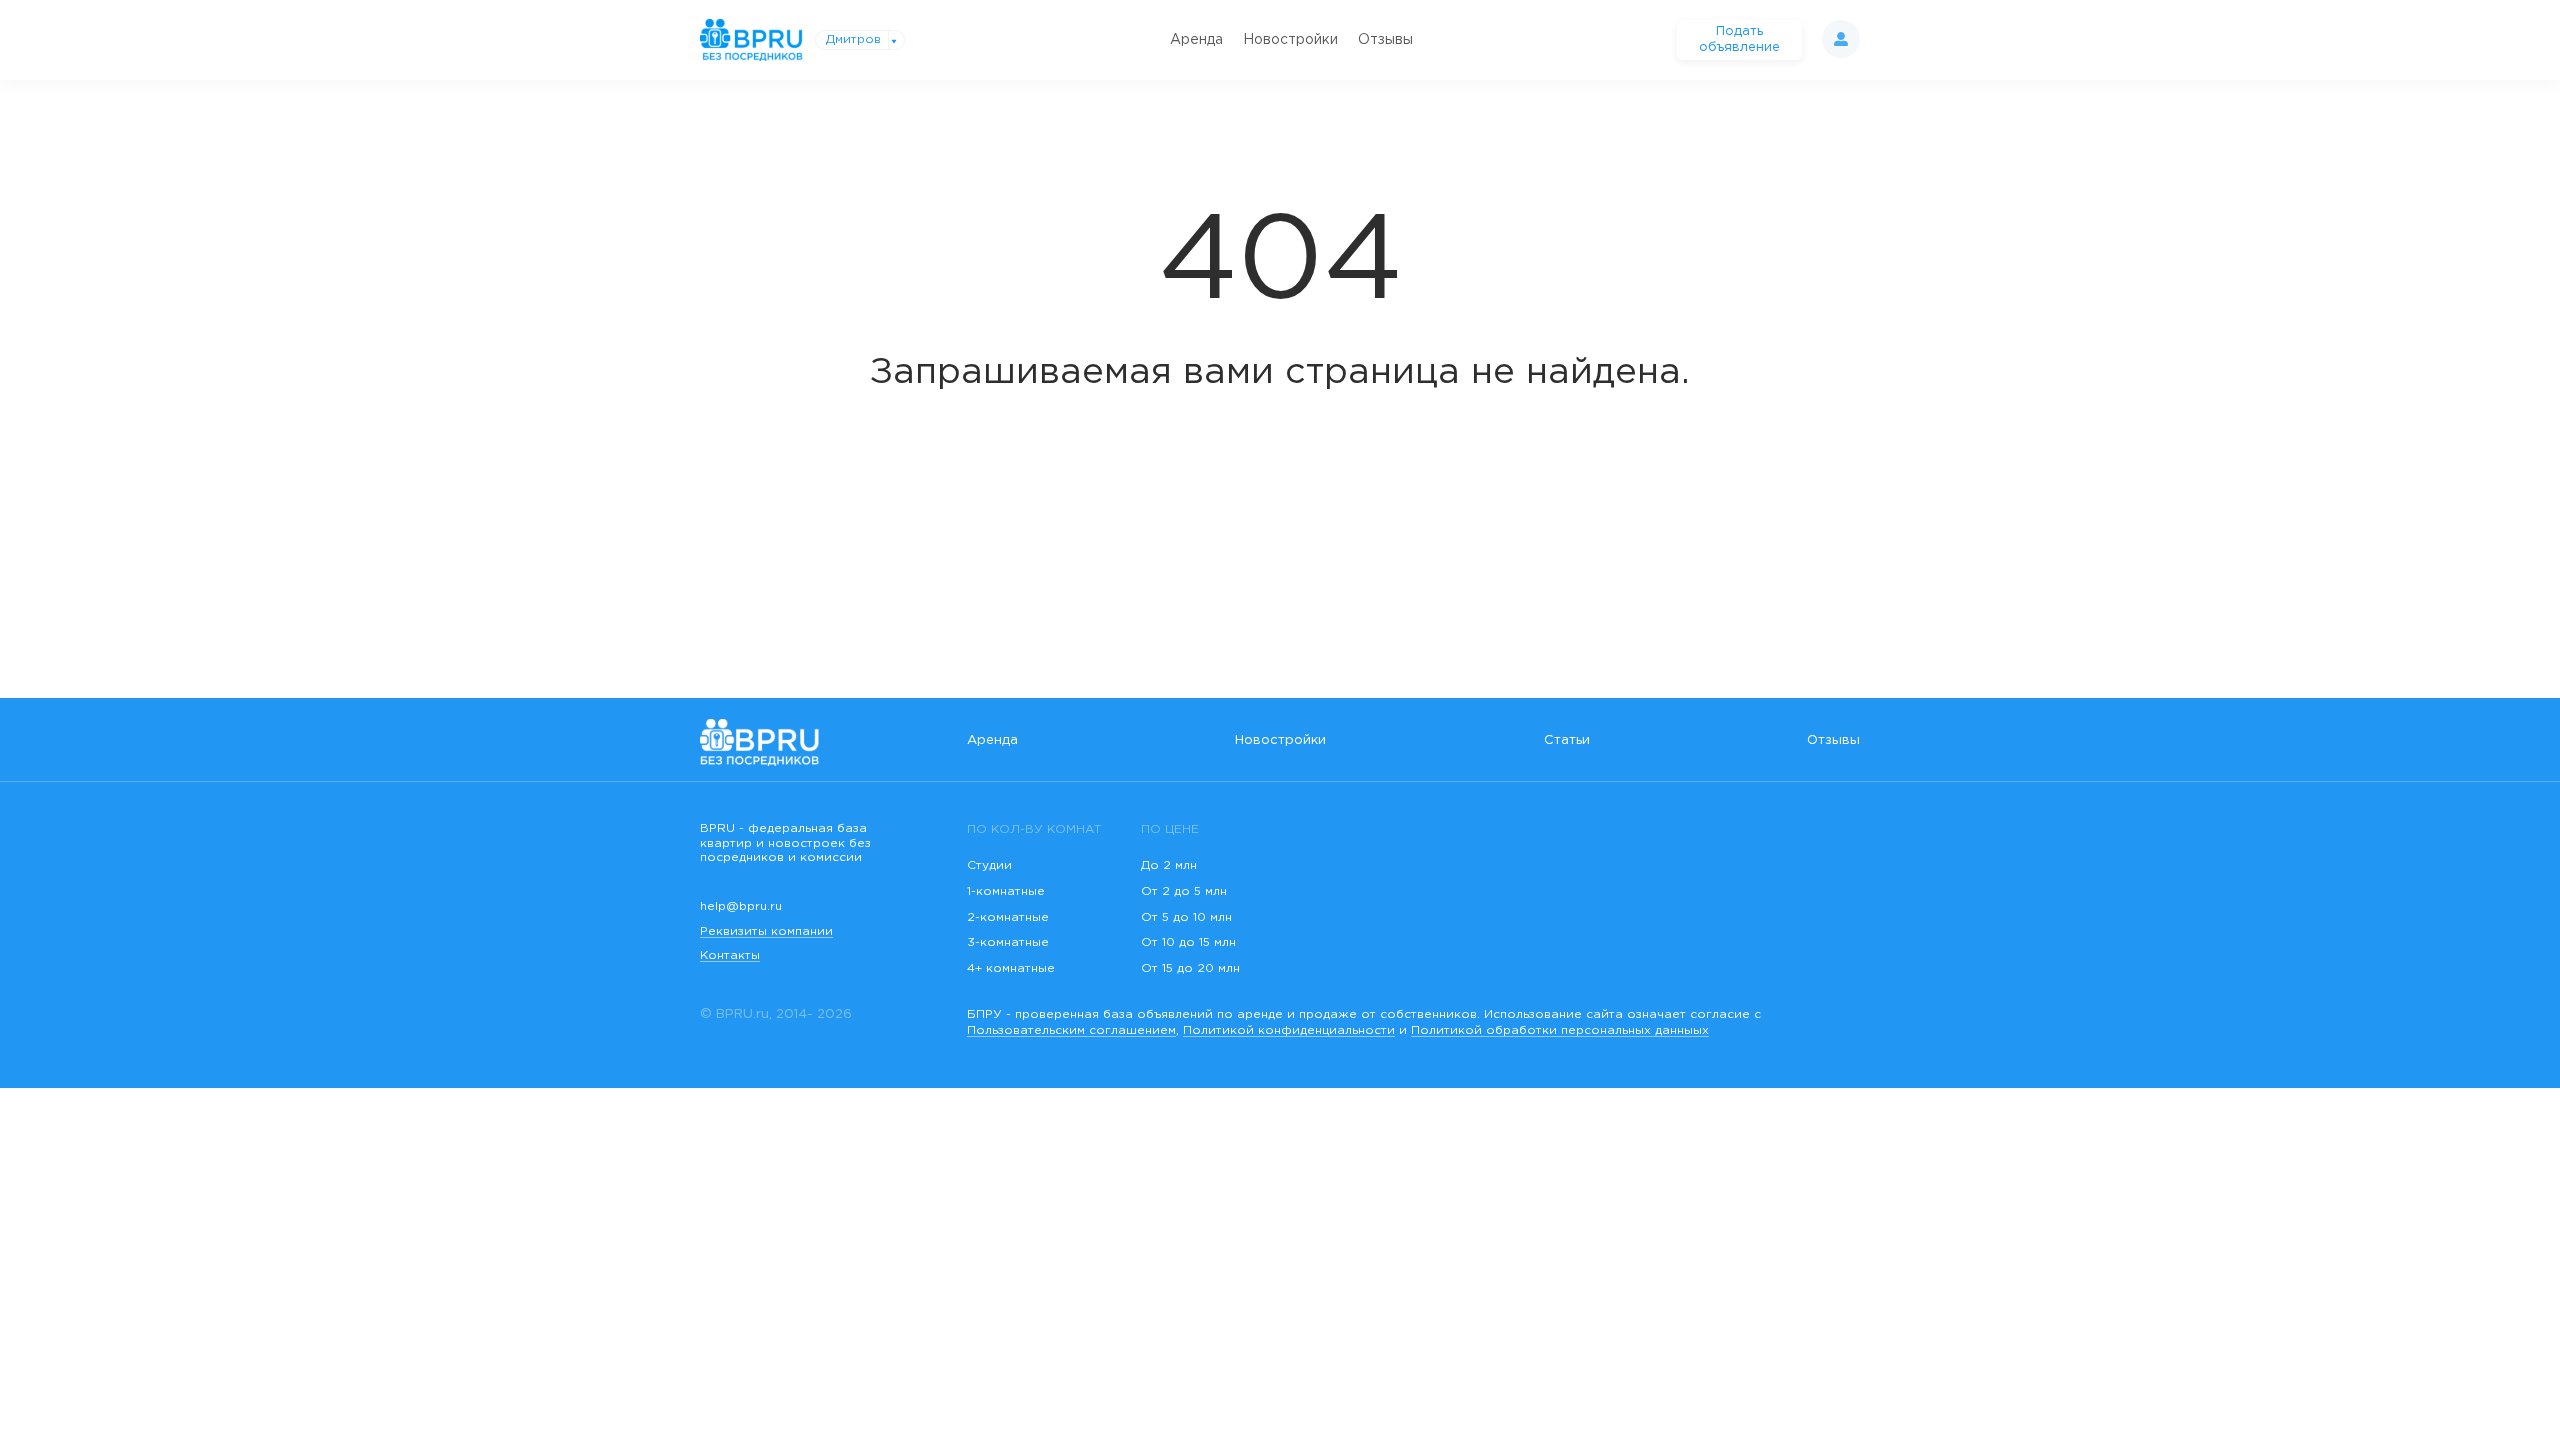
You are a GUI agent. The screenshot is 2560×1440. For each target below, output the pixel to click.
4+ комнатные (1011, 968)
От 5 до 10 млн (1186, 917)
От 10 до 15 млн (1188, 942)
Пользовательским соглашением (1071, 1030)
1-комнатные (1006, 891)
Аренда (1196, 40)
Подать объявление (1739, 39)
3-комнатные (1008, 942)
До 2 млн (1169, 865)
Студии (989, 865)
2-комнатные (1008, 917)
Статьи (1567, 740)
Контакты (730, 955)
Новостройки (1290, 40)
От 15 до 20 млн (1190, 968)
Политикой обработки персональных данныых (1560, 1030)
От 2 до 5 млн (1184, 891)
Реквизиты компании (766, 931)
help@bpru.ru (741, 906)
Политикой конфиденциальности (1289, 1030)
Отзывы (1385, 40)
